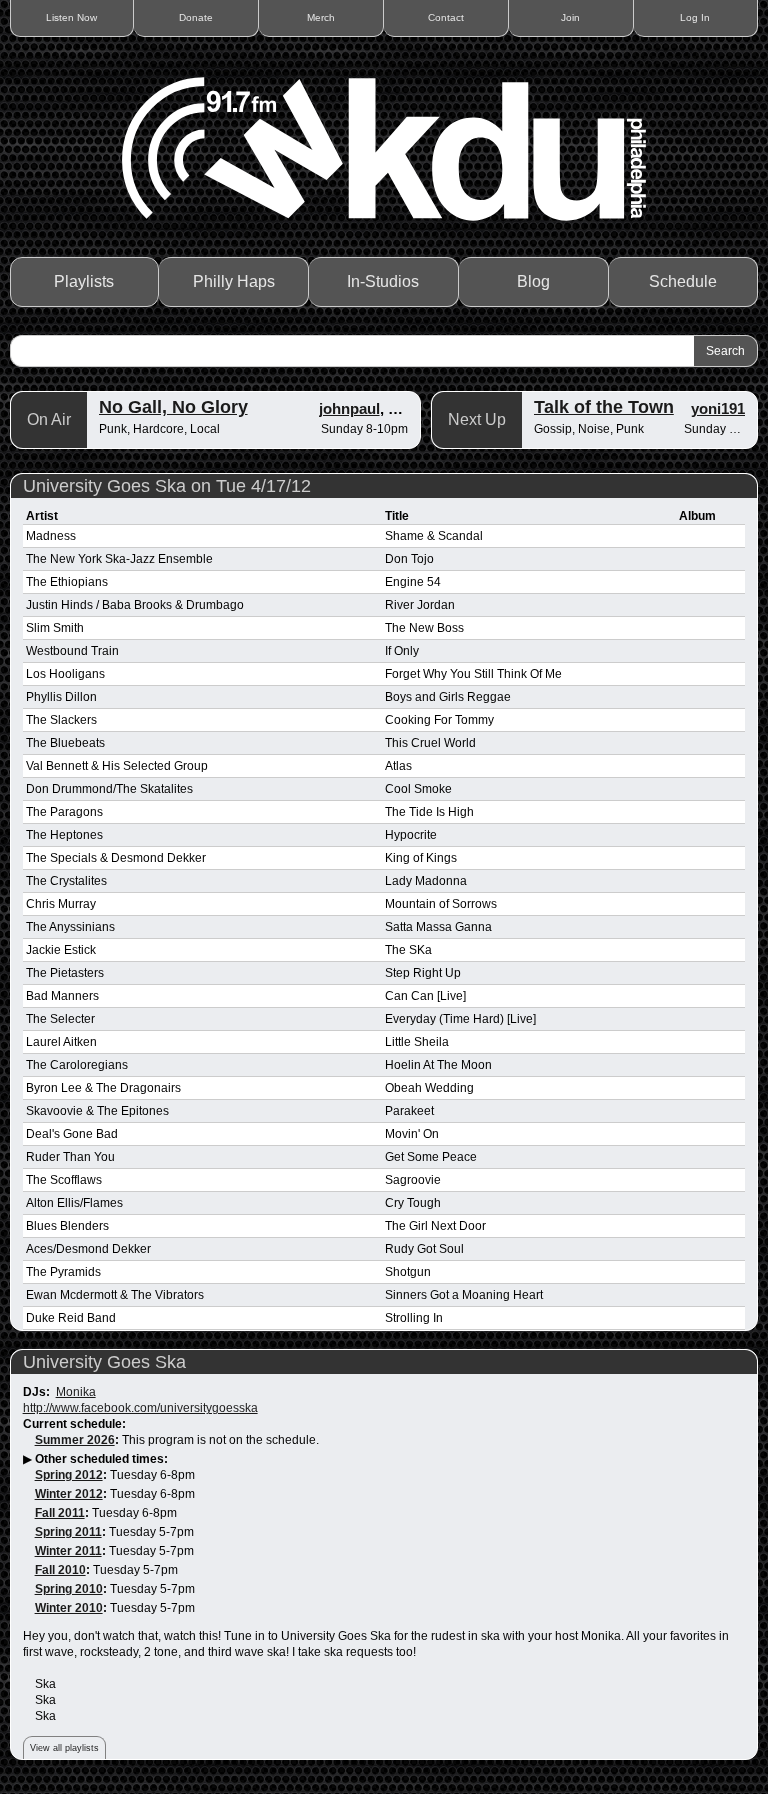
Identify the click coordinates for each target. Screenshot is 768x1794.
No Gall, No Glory (173, 407)
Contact (446, 17)
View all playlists (64, 1748)
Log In (695, 17)
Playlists (84, 281)
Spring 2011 (68, 1532)
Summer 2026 (75, 1440)
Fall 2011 (60, 1513)
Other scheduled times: (101, 1459)
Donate (196, 17)
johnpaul (349, 408)
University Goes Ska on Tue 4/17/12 (167, 486)
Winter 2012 (69, 1494)
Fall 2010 (60, 1570)
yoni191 (718, 408)
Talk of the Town (604, 407)
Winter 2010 (69, 1608)
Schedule (683, 281)
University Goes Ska (104, 1362)
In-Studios (383, 281)
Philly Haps (234, 281)
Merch (321, 17)
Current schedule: (74, 1424)
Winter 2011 (68, 1551)
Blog (533, 281)
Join (570, 17)
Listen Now (71, 17)
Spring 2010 (69, 1589)
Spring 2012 (69, 1475)
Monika (76, 1392)
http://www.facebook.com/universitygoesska (140, 1408)
